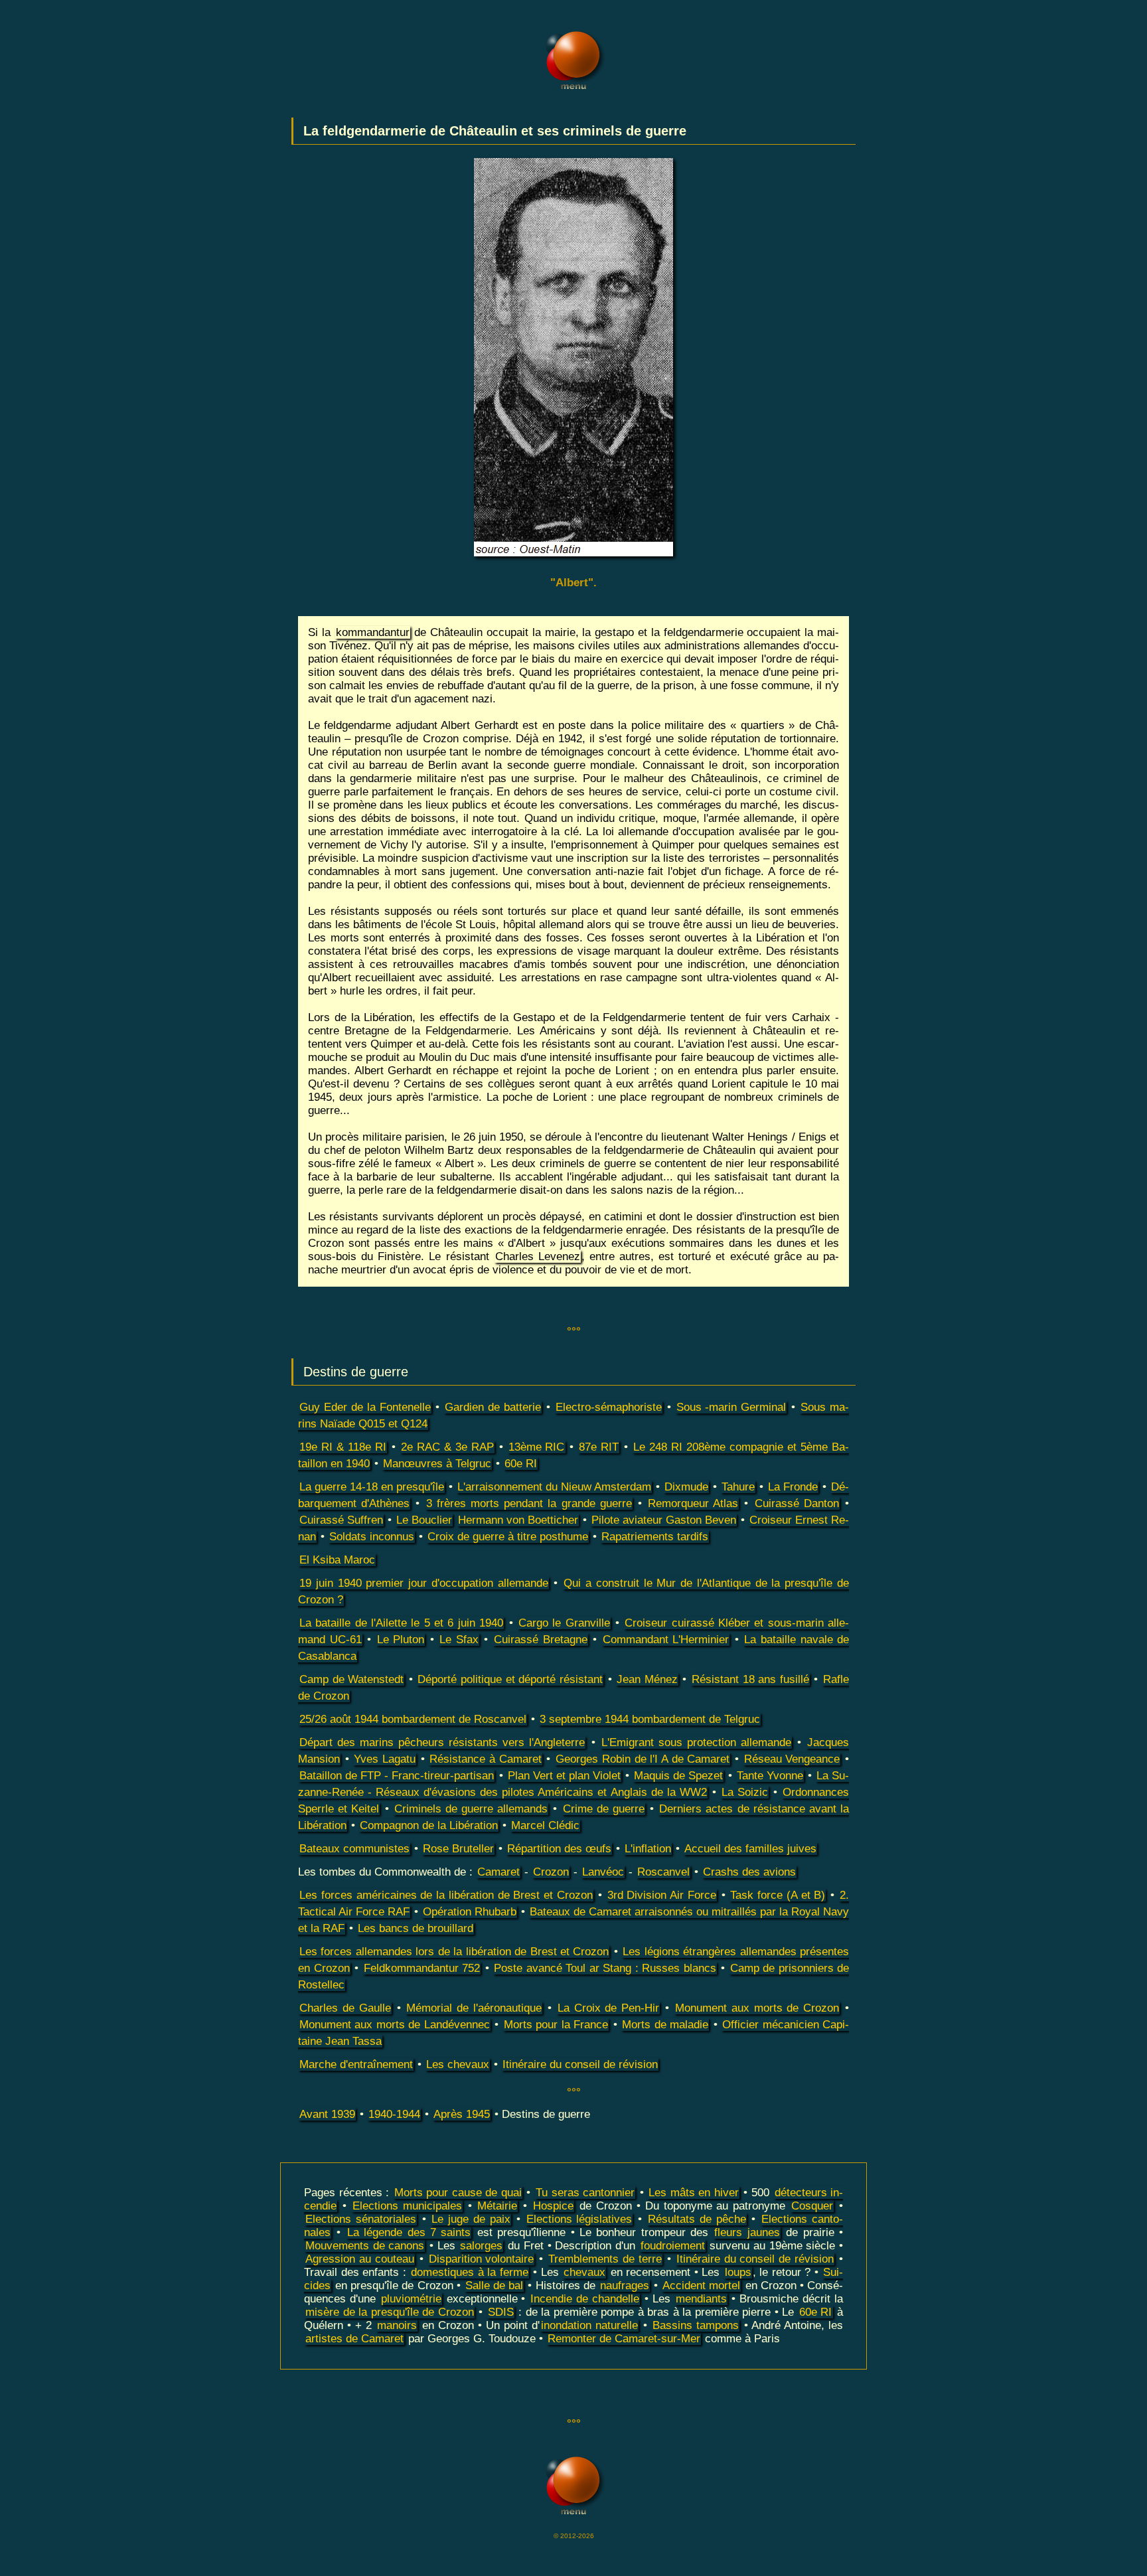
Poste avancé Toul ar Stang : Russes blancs (605, 1968)
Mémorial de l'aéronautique (474, 2008)
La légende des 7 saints (409, 2232)
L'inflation (648, 1849)
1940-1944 (394, 2114)
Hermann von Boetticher (518, 1520)
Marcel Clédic (545, 1825)
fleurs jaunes (747, 2232)
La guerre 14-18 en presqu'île (372, 1487)
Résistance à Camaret (485, 1759)
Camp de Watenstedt (351, 1679)
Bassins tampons (696, 2325)
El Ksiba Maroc (337, 1560)
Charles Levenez (538, 1256)
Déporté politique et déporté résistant (510, 1679)
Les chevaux (458, 2064)
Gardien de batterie (493, 1407)
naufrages (625, 2286)
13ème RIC (537, 1447)
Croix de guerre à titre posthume (508, 1537)
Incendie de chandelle (585, 2299)
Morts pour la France (556, 2025)
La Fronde (793, 1487)
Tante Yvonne (770, 1776)
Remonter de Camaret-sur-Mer (624, 2339)
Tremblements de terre (605, 2259)
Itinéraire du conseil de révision (580, 2064)
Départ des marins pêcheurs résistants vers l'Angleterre (442, 1742)
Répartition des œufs (559, 1849)
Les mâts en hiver (694, 2193)
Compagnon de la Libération (429, 1825)
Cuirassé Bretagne (541, 1640)
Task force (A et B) (778, 1895)
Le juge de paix (471, 2219)
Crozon (551, 1872)
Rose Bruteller (458, 1849)
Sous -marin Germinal (731, 1407)
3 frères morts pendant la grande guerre (529, 1503)
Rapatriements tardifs (655, 1537)
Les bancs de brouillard (416, 1928)
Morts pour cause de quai (458, 2193)
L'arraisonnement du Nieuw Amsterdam (554, 1487)
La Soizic (745, 1792)
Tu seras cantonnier (585, 2193)
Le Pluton (401, 1640)
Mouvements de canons (365, 2246)
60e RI (521, 1464)
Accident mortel (701, 2286)
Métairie (497, 2206)
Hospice (553, 2206)
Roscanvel (663, 1872)
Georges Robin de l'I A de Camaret (643, 1759)
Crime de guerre (604, 1809)
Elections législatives (579, 2219)
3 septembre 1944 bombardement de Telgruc (650, 1719)
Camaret (498, 1872)
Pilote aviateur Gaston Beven (664, 1520)
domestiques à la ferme (470, 2272)
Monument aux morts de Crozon (757, 2008)
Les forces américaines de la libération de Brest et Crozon (446, 1895)
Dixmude (686, 1487)
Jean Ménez (647, 1679)
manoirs (397, 2325)
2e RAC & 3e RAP (447, 1447)
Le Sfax (459, 1640)
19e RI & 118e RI (343, 1447)
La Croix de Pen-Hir (609, 2008)
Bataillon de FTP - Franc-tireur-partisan (397, 1776)
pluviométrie (411, 2299)
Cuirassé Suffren (341, 1520)
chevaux (584, 2272)
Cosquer (812, 2206)
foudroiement (673, 2246)
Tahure (738, 1487)
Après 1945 (462, 2114)
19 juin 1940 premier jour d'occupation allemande (424, 1583)
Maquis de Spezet (678, 1776)
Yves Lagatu (385, 1759)
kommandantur (373, 632)
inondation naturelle (589, 2325)
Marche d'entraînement (356, 2064)
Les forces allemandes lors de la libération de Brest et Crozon (454, 1952)
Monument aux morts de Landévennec (395, 2025)
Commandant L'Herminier (666, 1640)
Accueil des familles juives (750, 1849)
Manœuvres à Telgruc (437, 1464)
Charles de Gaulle (345, 2008)
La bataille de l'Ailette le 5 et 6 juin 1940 (401, 1623)
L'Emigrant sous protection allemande (696, 1742)
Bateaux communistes (354, 1849)
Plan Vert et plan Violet (564, 1776)
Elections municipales (407, 2206)
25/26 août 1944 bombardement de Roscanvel (413, 1719)
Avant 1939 (327, 2114)
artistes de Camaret (354, 2339)
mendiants (701, 2299)
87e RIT (599, 1447)
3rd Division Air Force (662, 1895)
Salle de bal (494, 2286)
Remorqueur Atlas (693, 1503)
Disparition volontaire (482, 2259)
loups (738, 2272)
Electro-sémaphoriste (609, 1407)
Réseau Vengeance (792, 1759)
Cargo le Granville (564, 1623)
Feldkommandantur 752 (422, 1968)
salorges (481, 2246)
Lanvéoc (603, 1872)
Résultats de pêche (697, 2219)
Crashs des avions (749, 1872)
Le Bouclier (424, 1520)
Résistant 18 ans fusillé (750, 1679)
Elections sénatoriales (361, 2219)
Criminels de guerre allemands (471, 1809)
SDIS (501, 2312)
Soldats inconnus (372, 1537)
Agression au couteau (360, 2259)
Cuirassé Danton (797, 1503)
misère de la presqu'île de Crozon (390, 2312)
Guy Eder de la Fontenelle (365, 1407)
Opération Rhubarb (470, 1912)
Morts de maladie (665, 2025)
